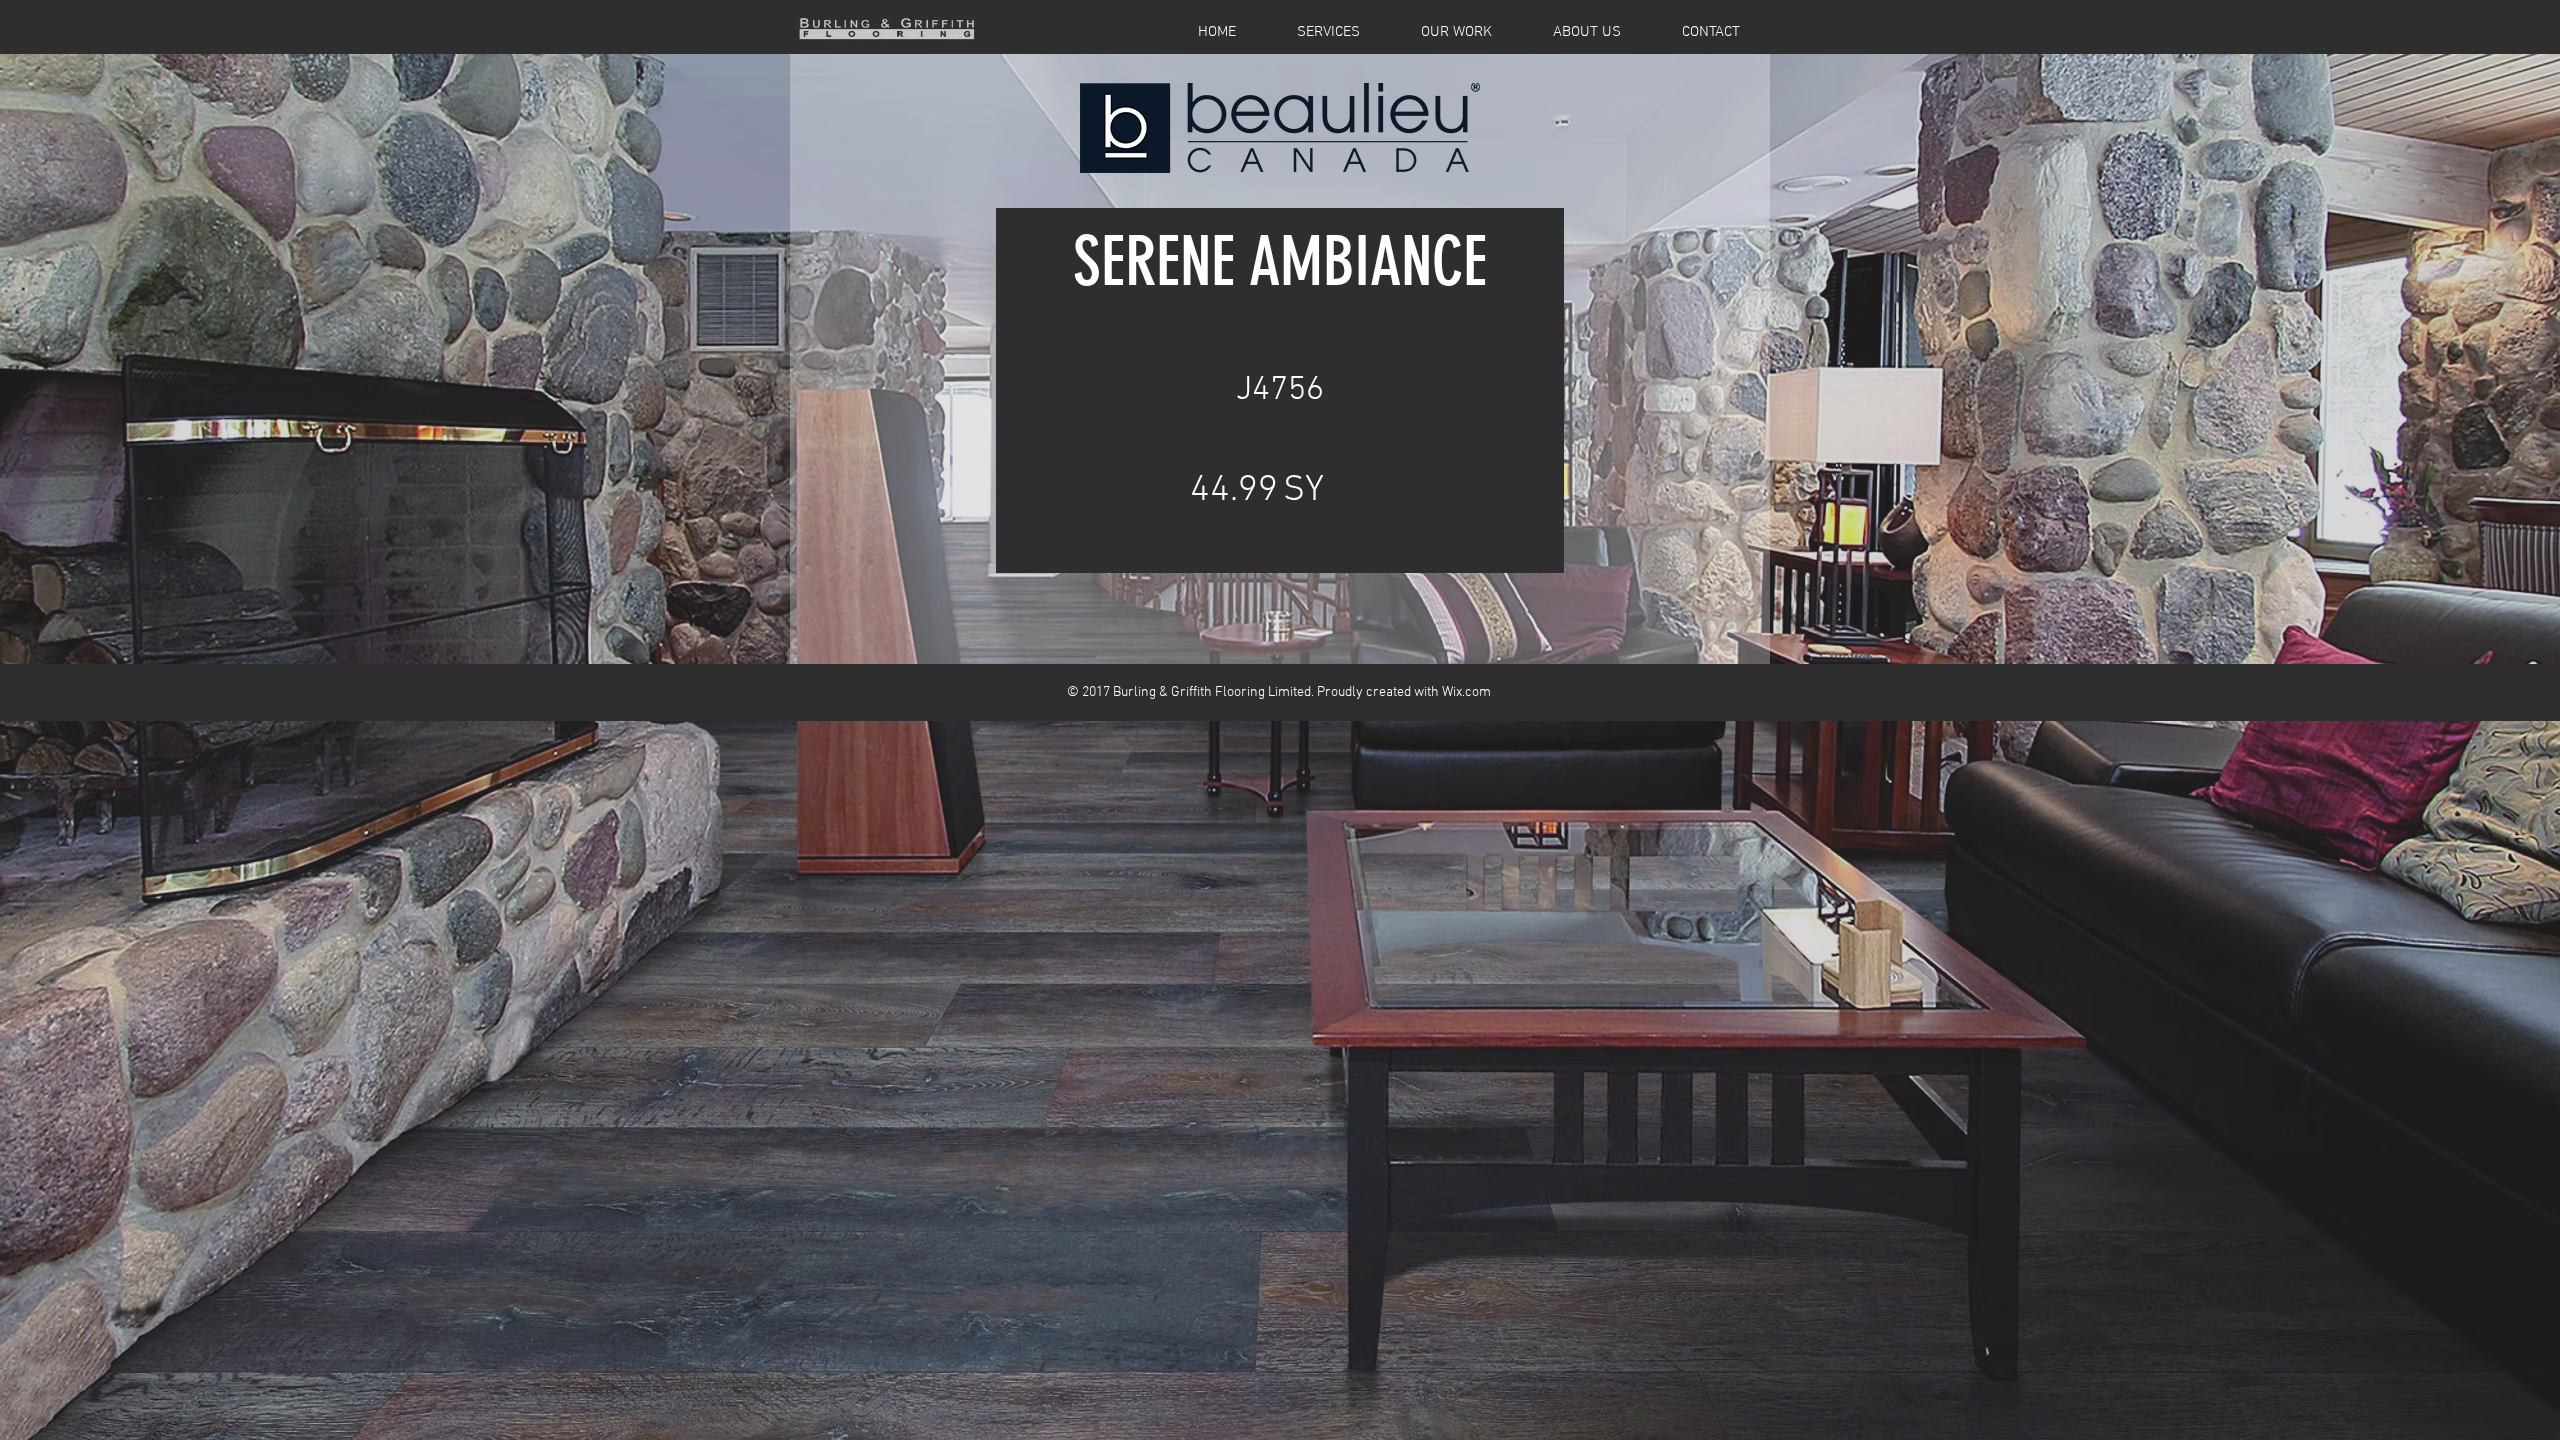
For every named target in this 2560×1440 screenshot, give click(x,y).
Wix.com (1466, 692)
